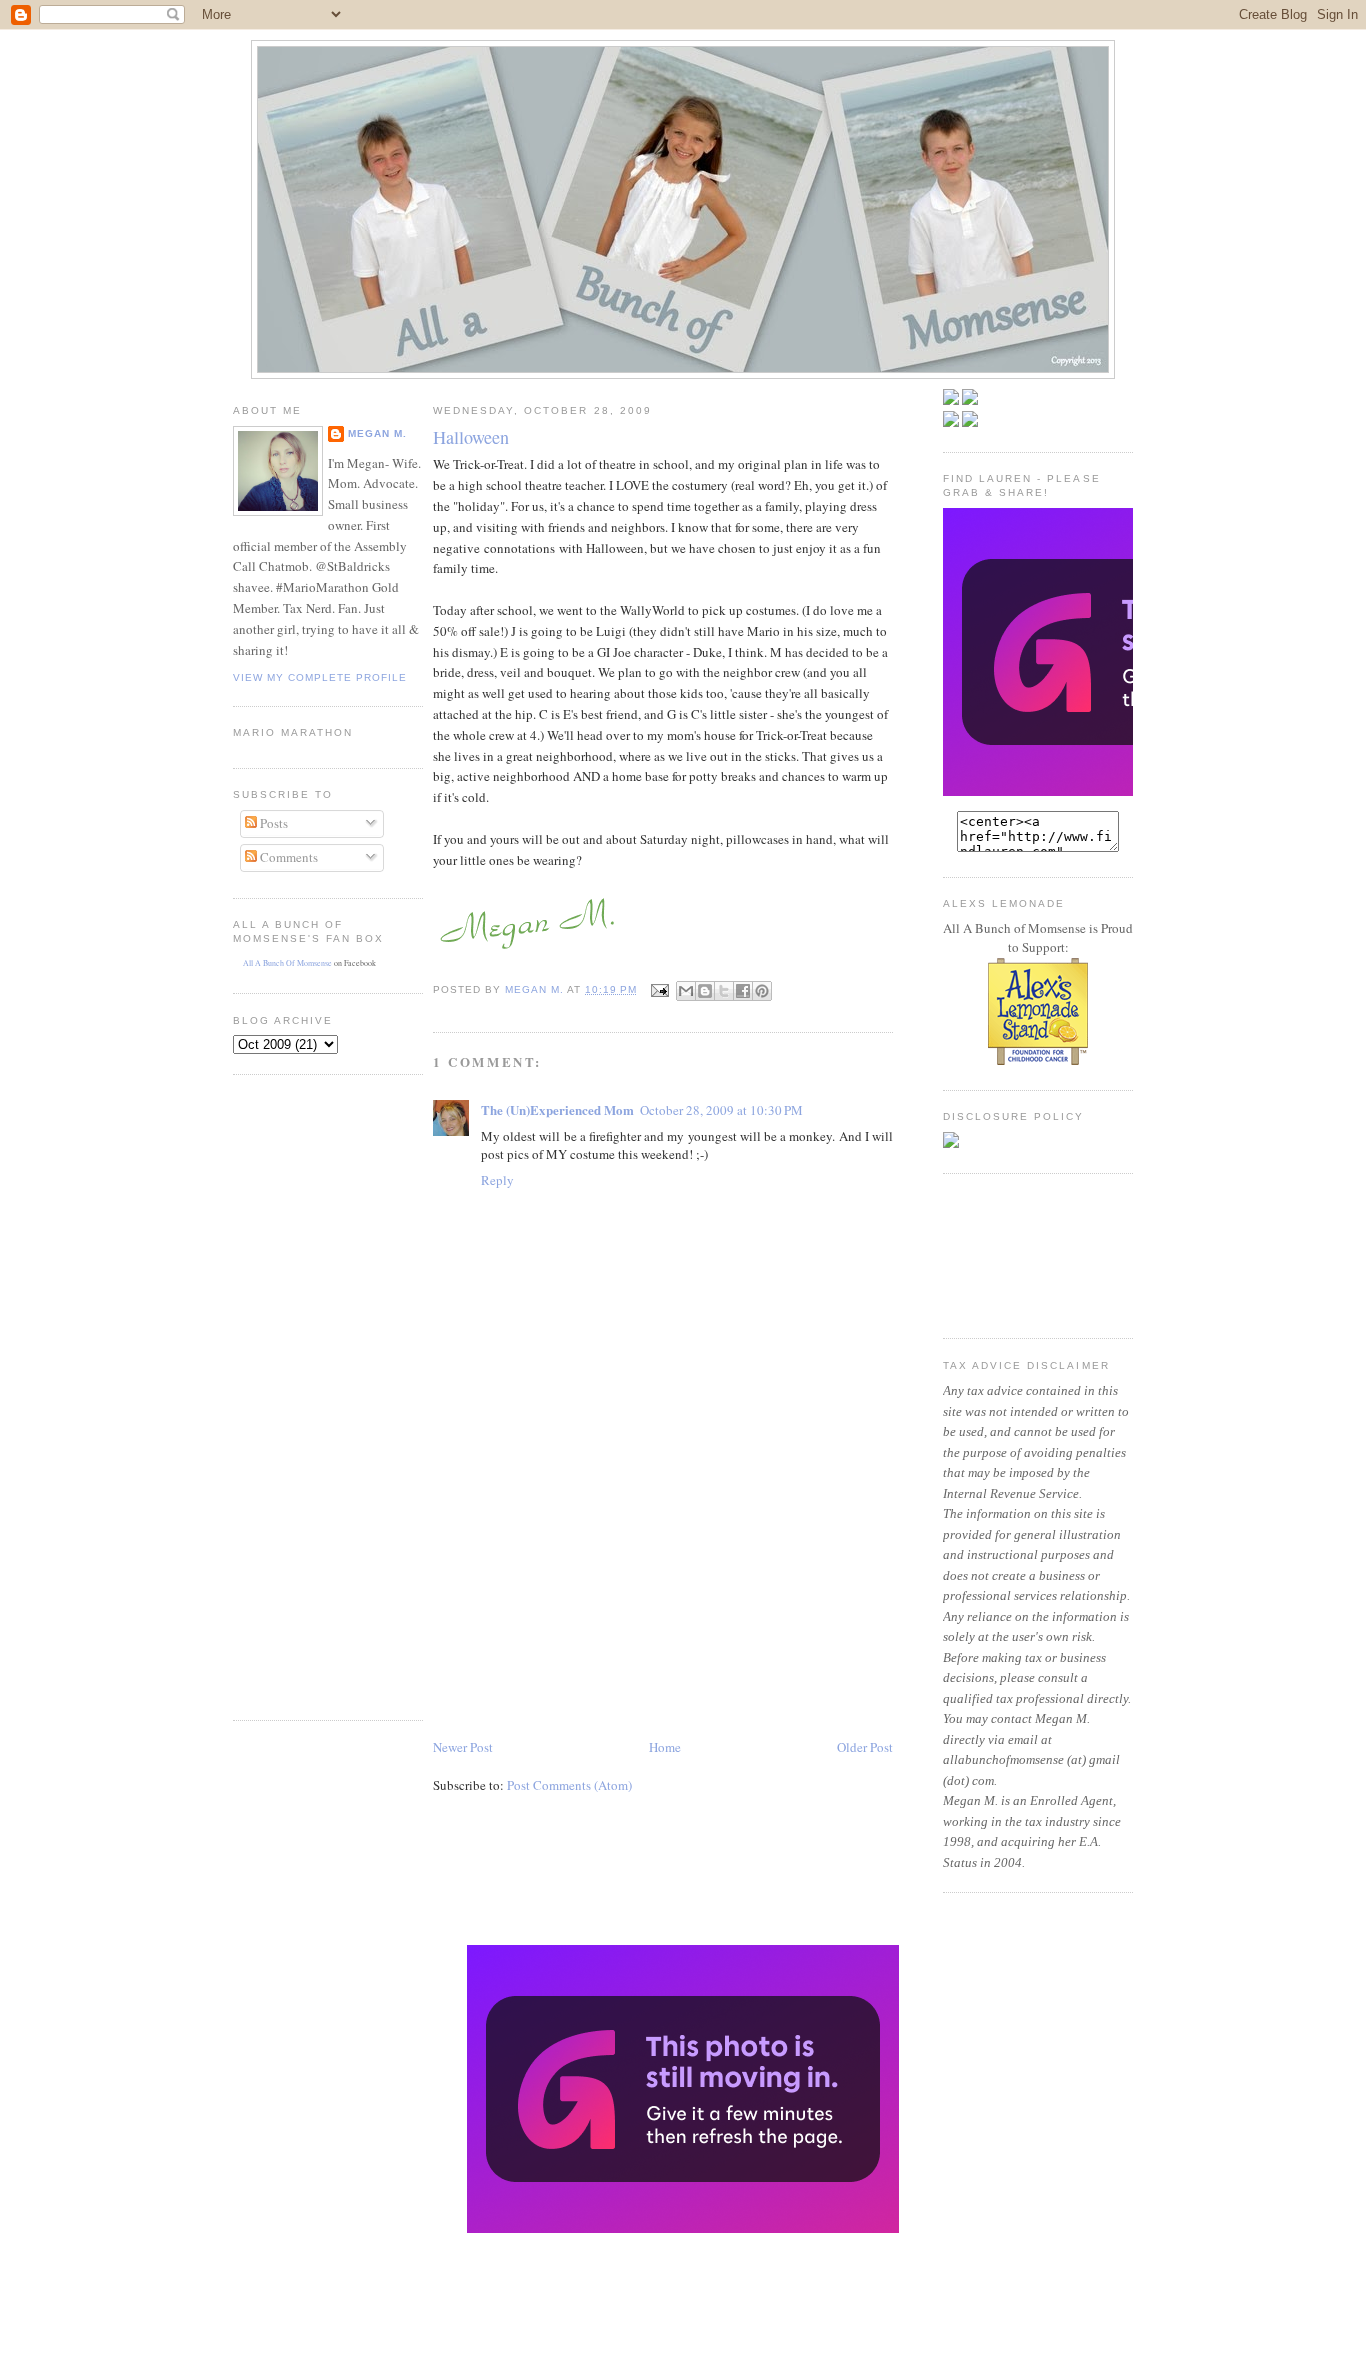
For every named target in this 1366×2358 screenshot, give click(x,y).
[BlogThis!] (705, 991)
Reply (497, 1180)
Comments (287, 857)
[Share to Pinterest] (762, 991)
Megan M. (377, 433)
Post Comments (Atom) (569, 1785)
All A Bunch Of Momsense (287, 963)
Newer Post (463, 1747)
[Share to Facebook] (743, 991)
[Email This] (686, 991)
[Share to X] (724, 991)
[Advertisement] (293, 1395)
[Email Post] (658, 989)
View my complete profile (320, 677)
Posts (272, 823)
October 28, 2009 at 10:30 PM (721, 1110)
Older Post (865, 1747)
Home (665, 1747)
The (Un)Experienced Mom (557, 1109)
